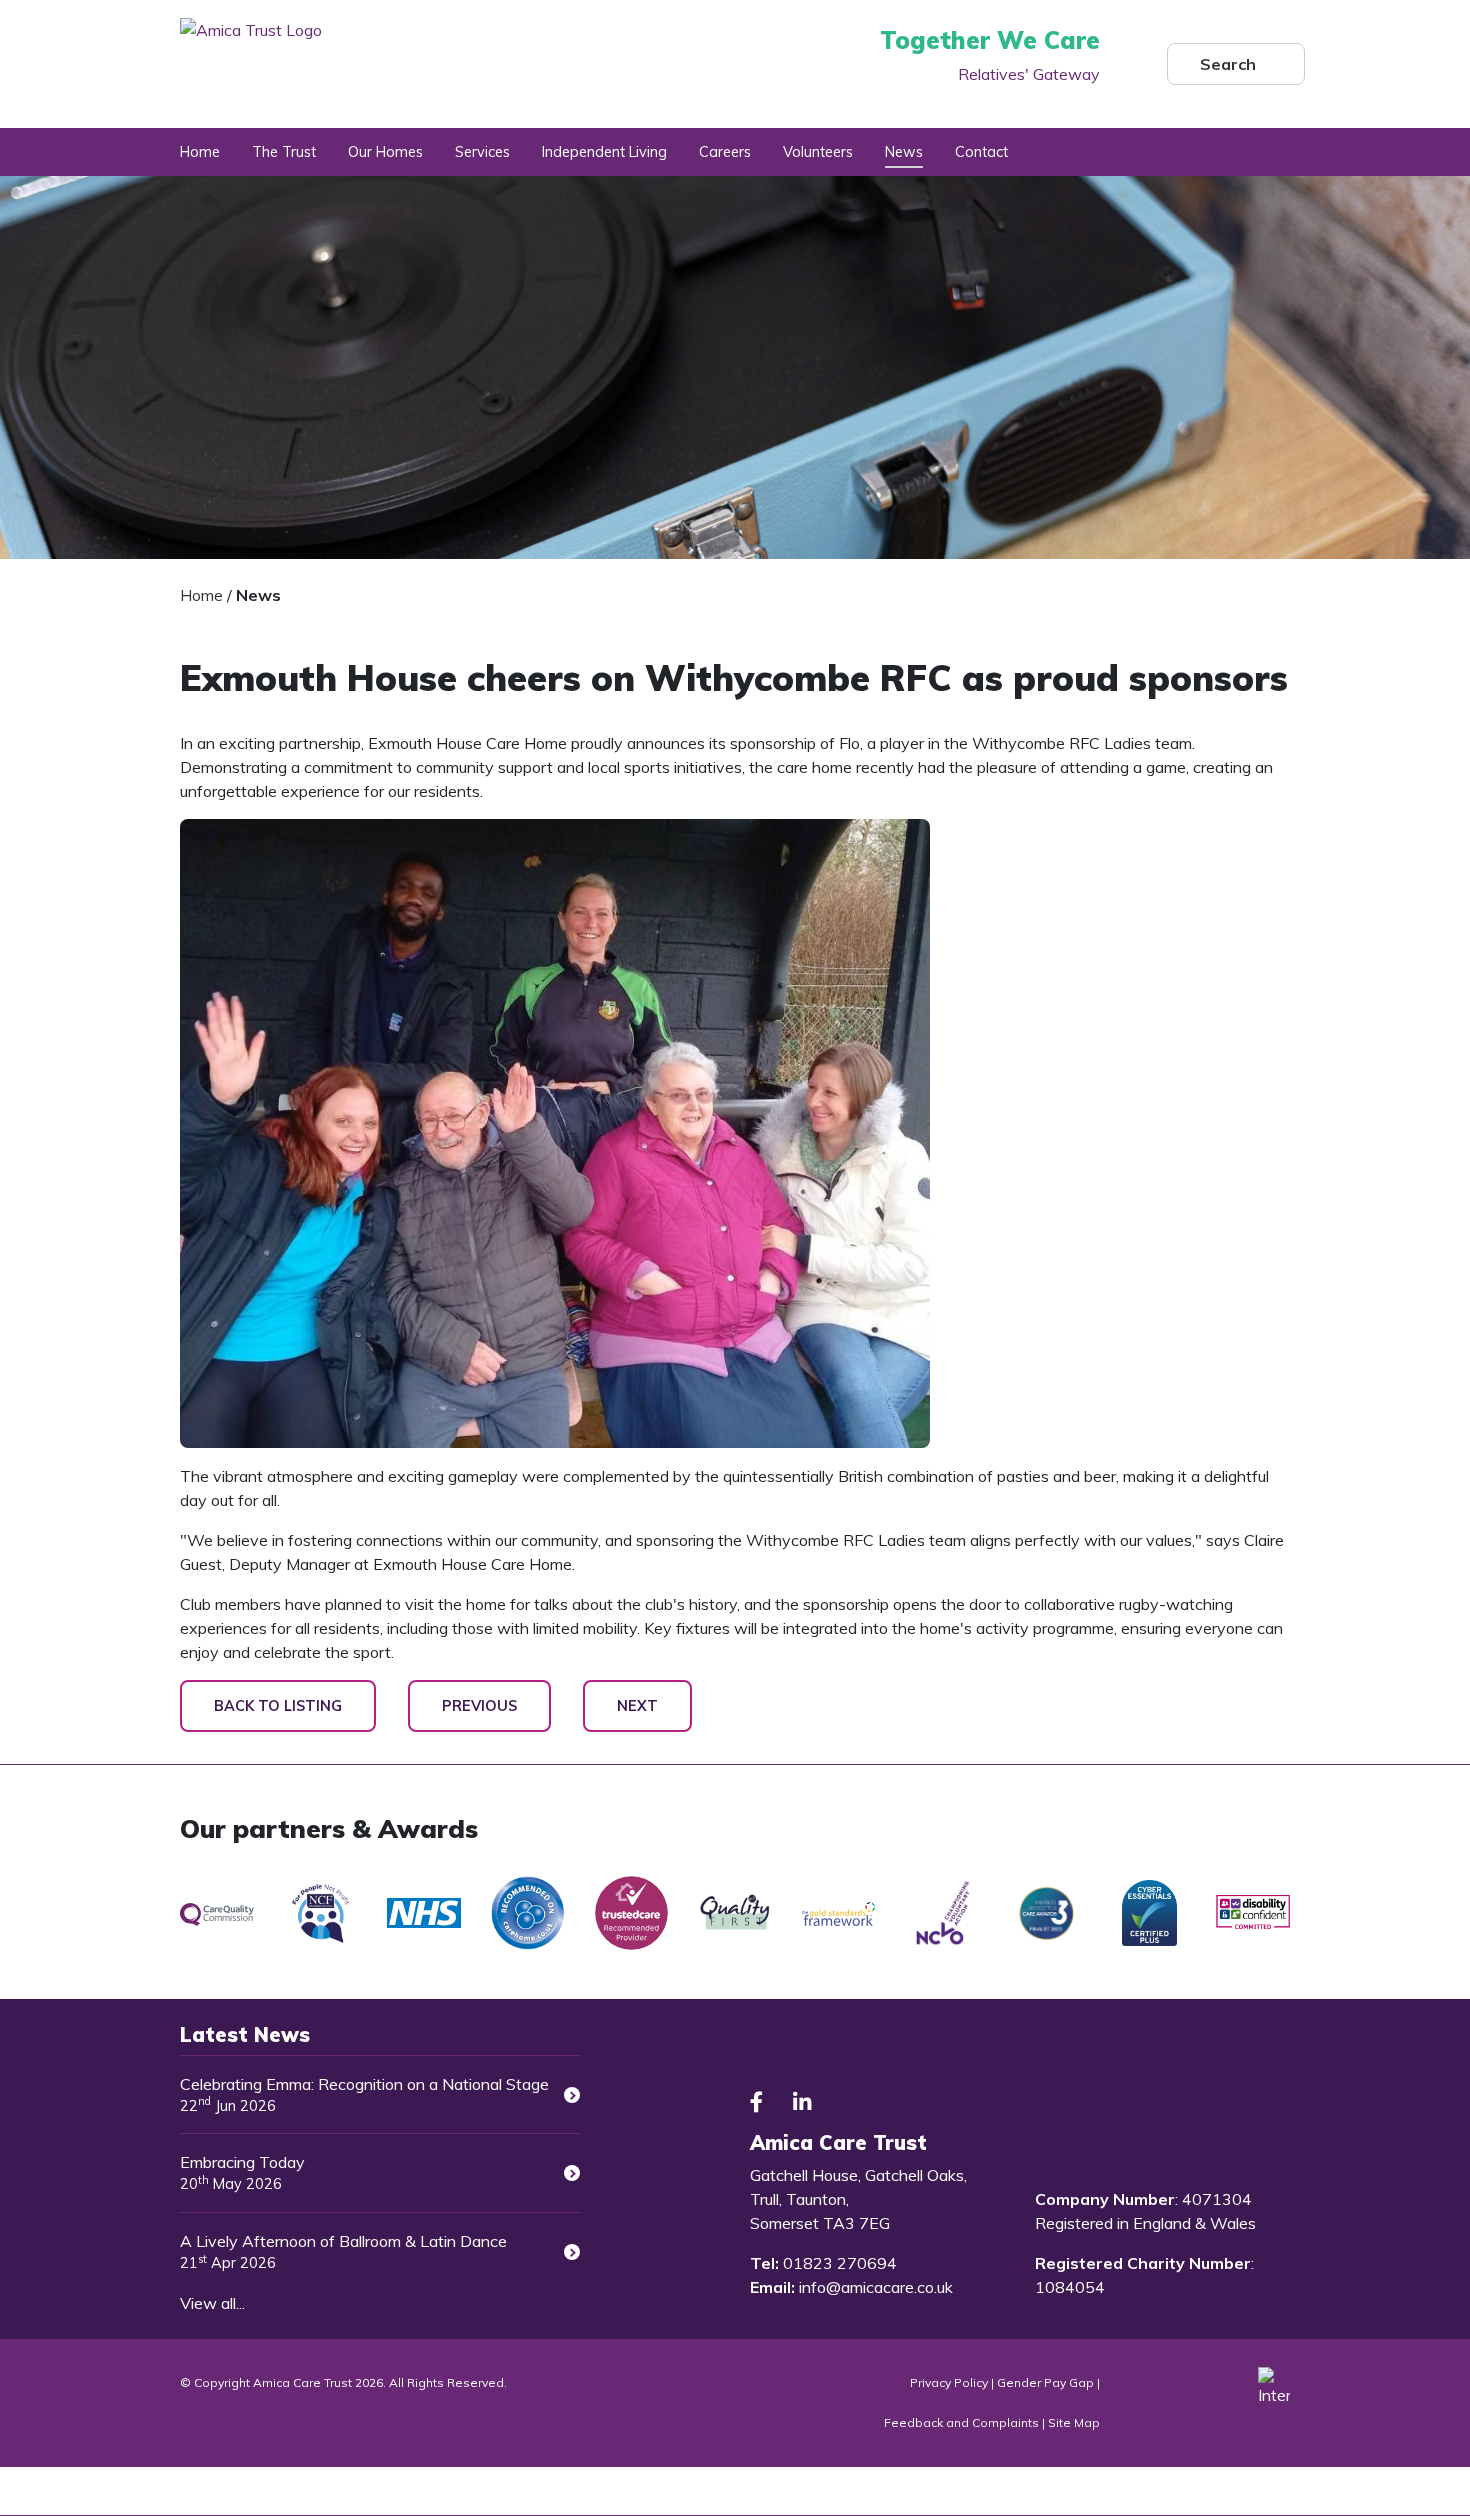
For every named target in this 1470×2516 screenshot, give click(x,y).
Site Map (1074, 2422)
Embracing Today (242, 2172)
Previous (479, 1706)
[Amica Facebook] (756, 2103)
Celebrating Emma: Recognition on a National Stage (364, 2094)
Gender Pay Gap (1045, 2382)
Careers (725, 152)
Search (1228, 64)
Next (637, 1706)
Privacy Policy (949, 2382)
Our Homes (385, 152)
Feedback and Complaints (963, 2422)
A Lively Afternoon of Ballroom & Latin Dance (343, 2251)
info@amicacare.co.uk (876, 2287)
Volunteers (818, 152)
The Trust (284, 152)
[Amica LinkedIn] (802, 2103)
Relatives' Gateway (1029, 74)
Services (482, 152)
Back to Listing (278, 1706)
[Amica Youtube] (849, 2103)
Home (200, 152)
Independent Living (604, 152)
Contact (981, 152)
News (904, 152)
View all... (212, 2303)
